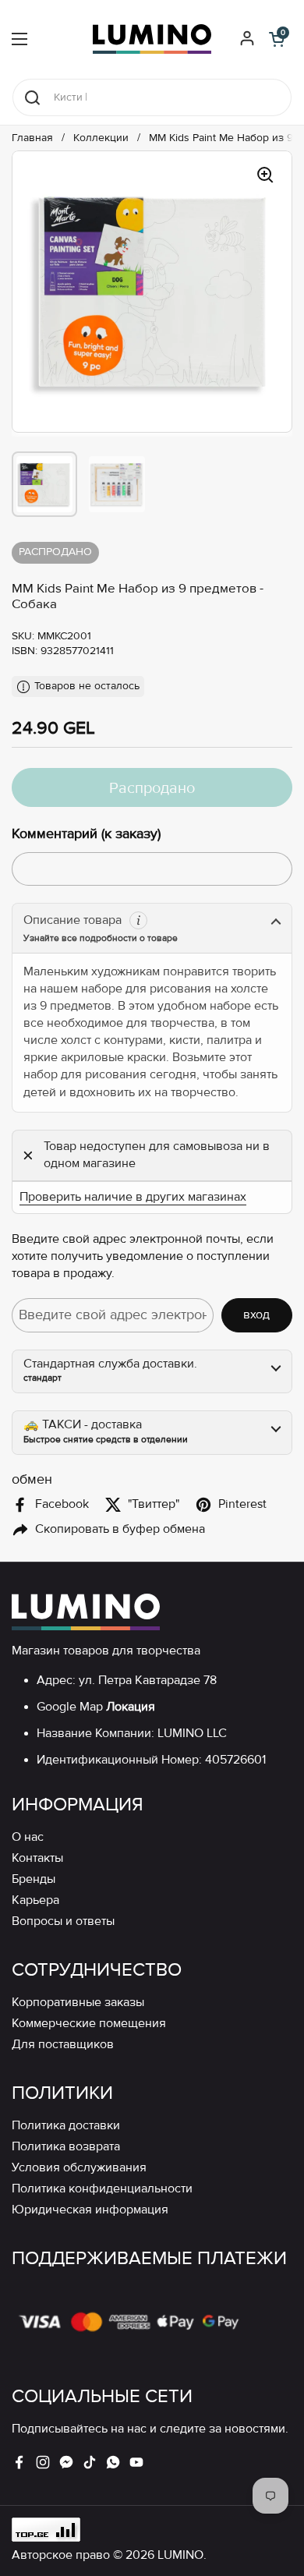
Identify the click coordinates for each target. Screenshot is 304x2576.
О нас (28, 1837)
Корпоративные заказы (78, 2003)
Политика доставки (66, 2126)
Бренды (34, 1879)
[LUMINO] (152, 39)
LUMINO (180, 2555)
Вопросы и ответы (63, 1921)
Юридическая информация (90, 2210)
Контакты (37, 1858)
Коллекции (101, 138)
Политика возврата (66, 2147)
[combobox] (152, 97)
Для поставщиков (63, 2045)
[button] (277, 39)
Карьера (35, 1900)
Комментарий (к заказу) (86, 833)
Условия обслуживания (79, 2168)
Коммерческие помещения (89, 2024)
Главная (32, 138)
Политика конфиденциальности (102, 2189)
